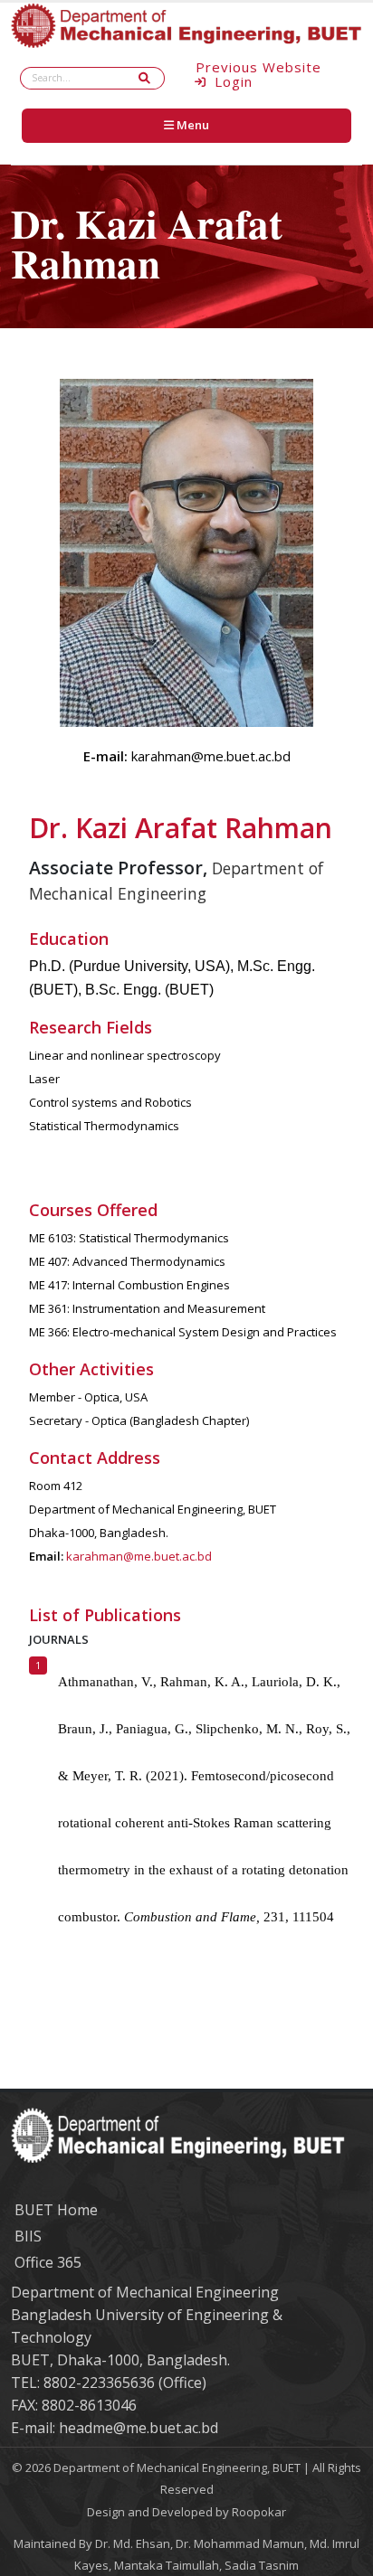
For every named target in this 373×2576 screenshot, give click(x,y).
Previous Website (258, 67)
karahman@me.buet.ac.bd (139, 1556)
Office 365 (48, 2262)
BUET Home (56, 2210)
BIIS (28, 2236)
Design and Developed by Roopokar (186, 2512)
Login (231, 83)
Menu (191, 125)
